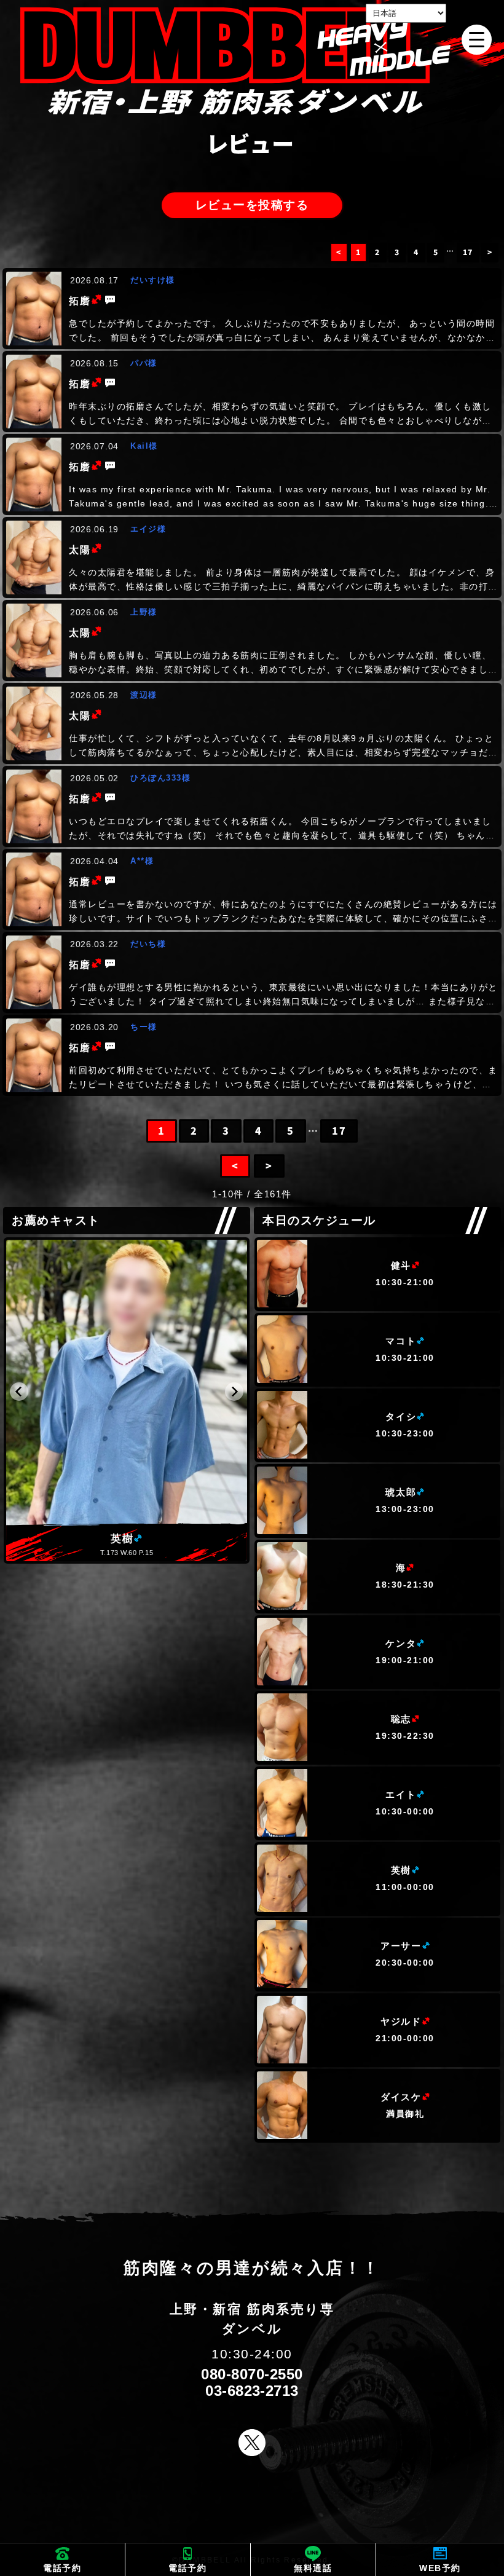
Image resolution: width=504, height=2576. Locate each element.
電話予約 (62, 2568)
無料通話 (313, 2568)
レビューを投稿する (252, 205)
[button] (19, 1392)
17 (468, 252)
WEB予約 (440, 2568)
